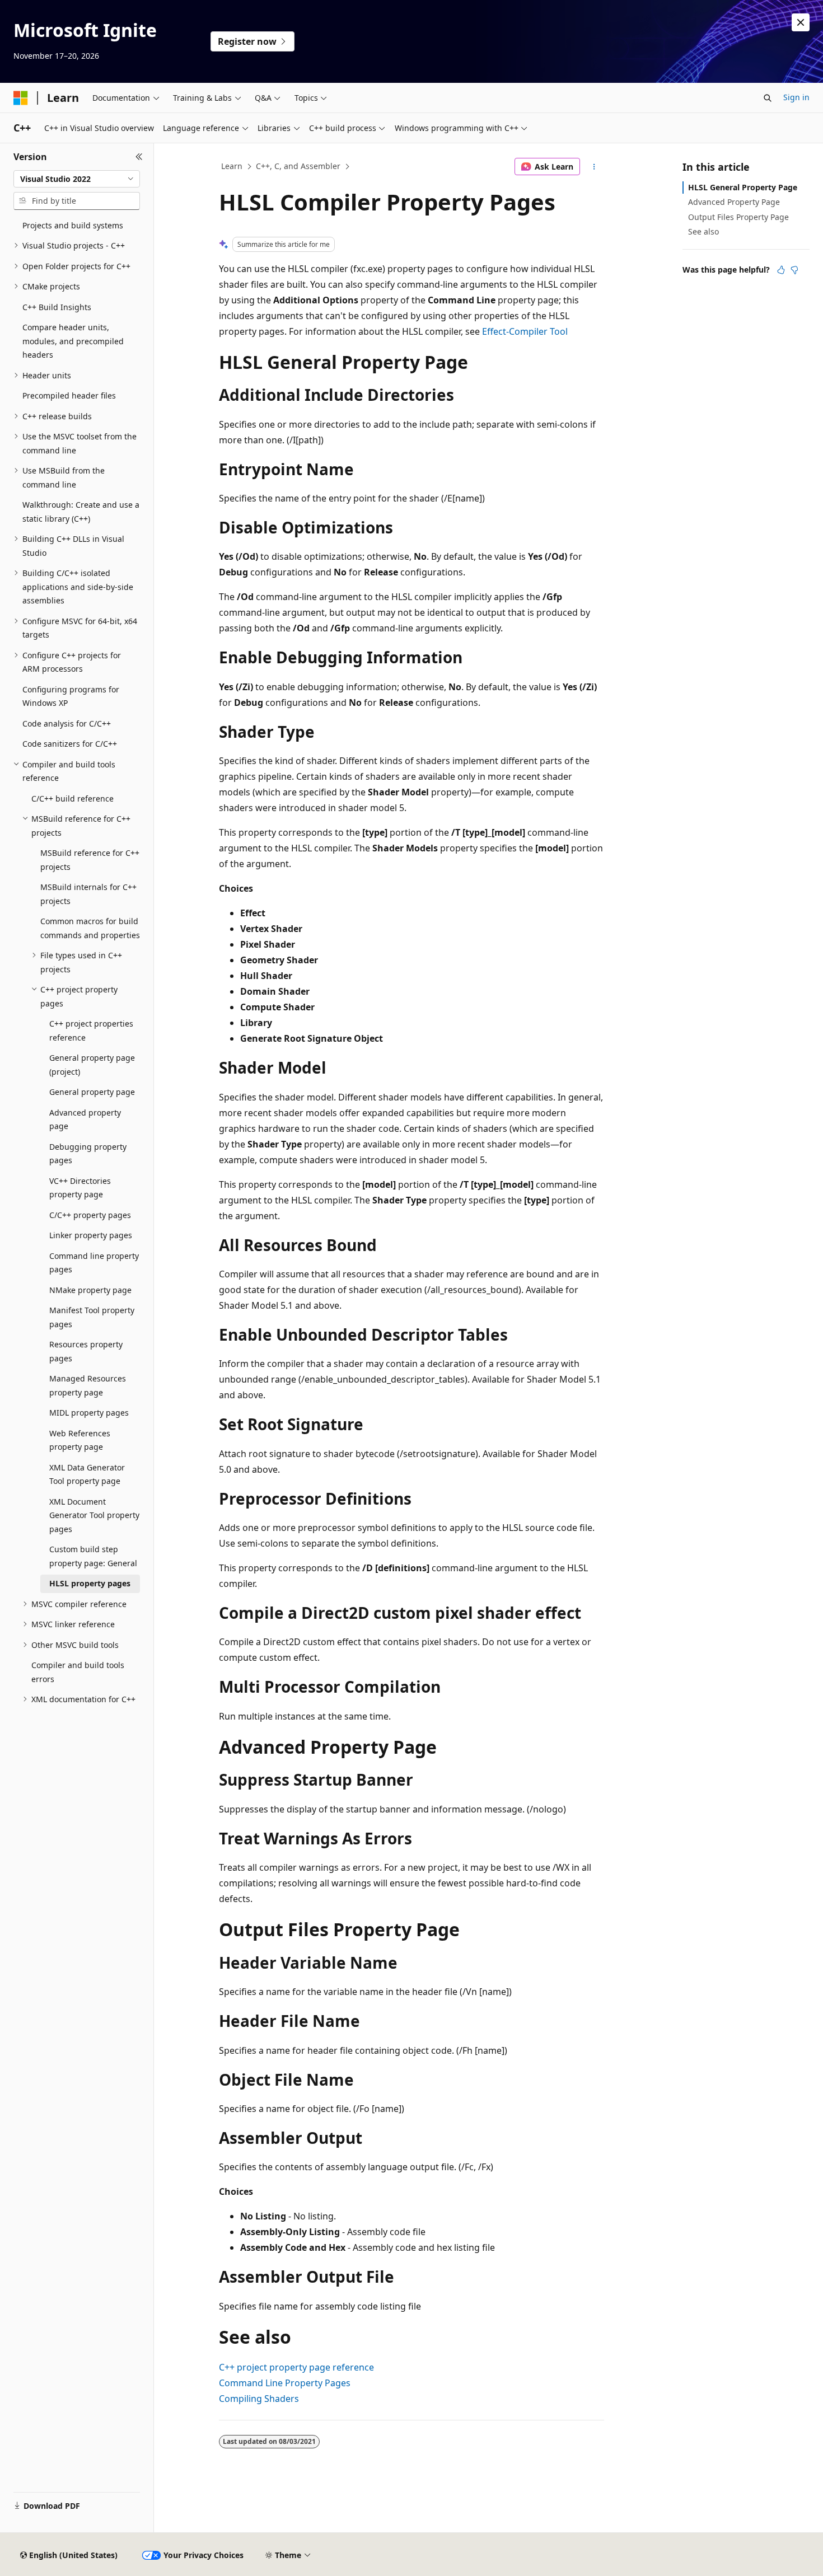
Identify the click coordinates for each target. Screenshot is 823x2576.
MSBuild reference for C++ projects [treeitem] (90, 860)
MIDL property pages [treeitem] (89, 1413)
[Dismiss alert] (801, 22)
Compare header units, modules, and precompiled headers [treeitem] (73, 341)
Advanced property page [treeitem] (85, 1120)
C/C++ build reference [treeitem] (73, 798)
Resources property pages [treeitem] (86, 1351)
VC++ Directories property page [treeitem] (80, 1188)
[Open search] (768, 98)
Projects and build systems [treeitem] (73, 225)
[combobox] (77, 179)
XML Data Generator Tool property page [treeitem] (87, 1474)
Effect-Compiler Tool (525, 331)
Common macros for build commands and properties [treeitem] (90, 928)
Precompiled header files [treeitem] (69, 395)
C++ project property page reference (296, 2367)
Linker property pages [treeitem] (91, 1235)
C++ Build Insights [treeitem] (57, 307)
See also (703, 231)
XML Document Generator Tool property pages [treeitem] (94, 1515)
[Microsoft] (21, 98)
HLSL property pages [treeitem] (90, 1583)
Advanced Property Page (734, 202)
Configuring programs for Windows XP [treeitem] (71, 696)
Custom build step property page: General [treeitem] (93, 1556)
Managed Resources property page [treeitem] (88, 1385)
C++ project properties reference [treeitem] (91, 1031)
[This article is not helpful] (794, 270)
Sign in (796, 97)
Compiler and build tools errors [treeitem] (78, 1672)
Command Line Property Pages (285, 2383)
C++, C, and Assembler (298, 166)
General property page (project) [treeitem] (92, 1065)
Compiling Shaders (259, 2399)
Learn (232, 166)
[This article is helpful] (781, 270)
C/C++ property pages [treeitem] (90, 1215)
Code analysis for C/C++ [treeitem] (67, 723)
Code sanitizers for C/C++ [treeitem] (70, 744)
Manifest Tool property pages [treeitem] (92, 1317)
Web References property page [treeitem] (80, 1440)
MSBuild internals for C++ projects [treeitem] (88, 894)
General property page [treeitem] (92, 1092)
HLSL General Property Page (743, 187)
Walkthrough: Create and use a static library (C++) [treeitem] (81, 512)
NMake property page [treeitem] (90, 1290)
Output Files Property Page (738, 217)
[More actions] (594, 167)
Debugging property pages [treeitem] (88, 1154)
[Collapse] (139, 157)
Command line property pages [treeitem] (94, 1263)
